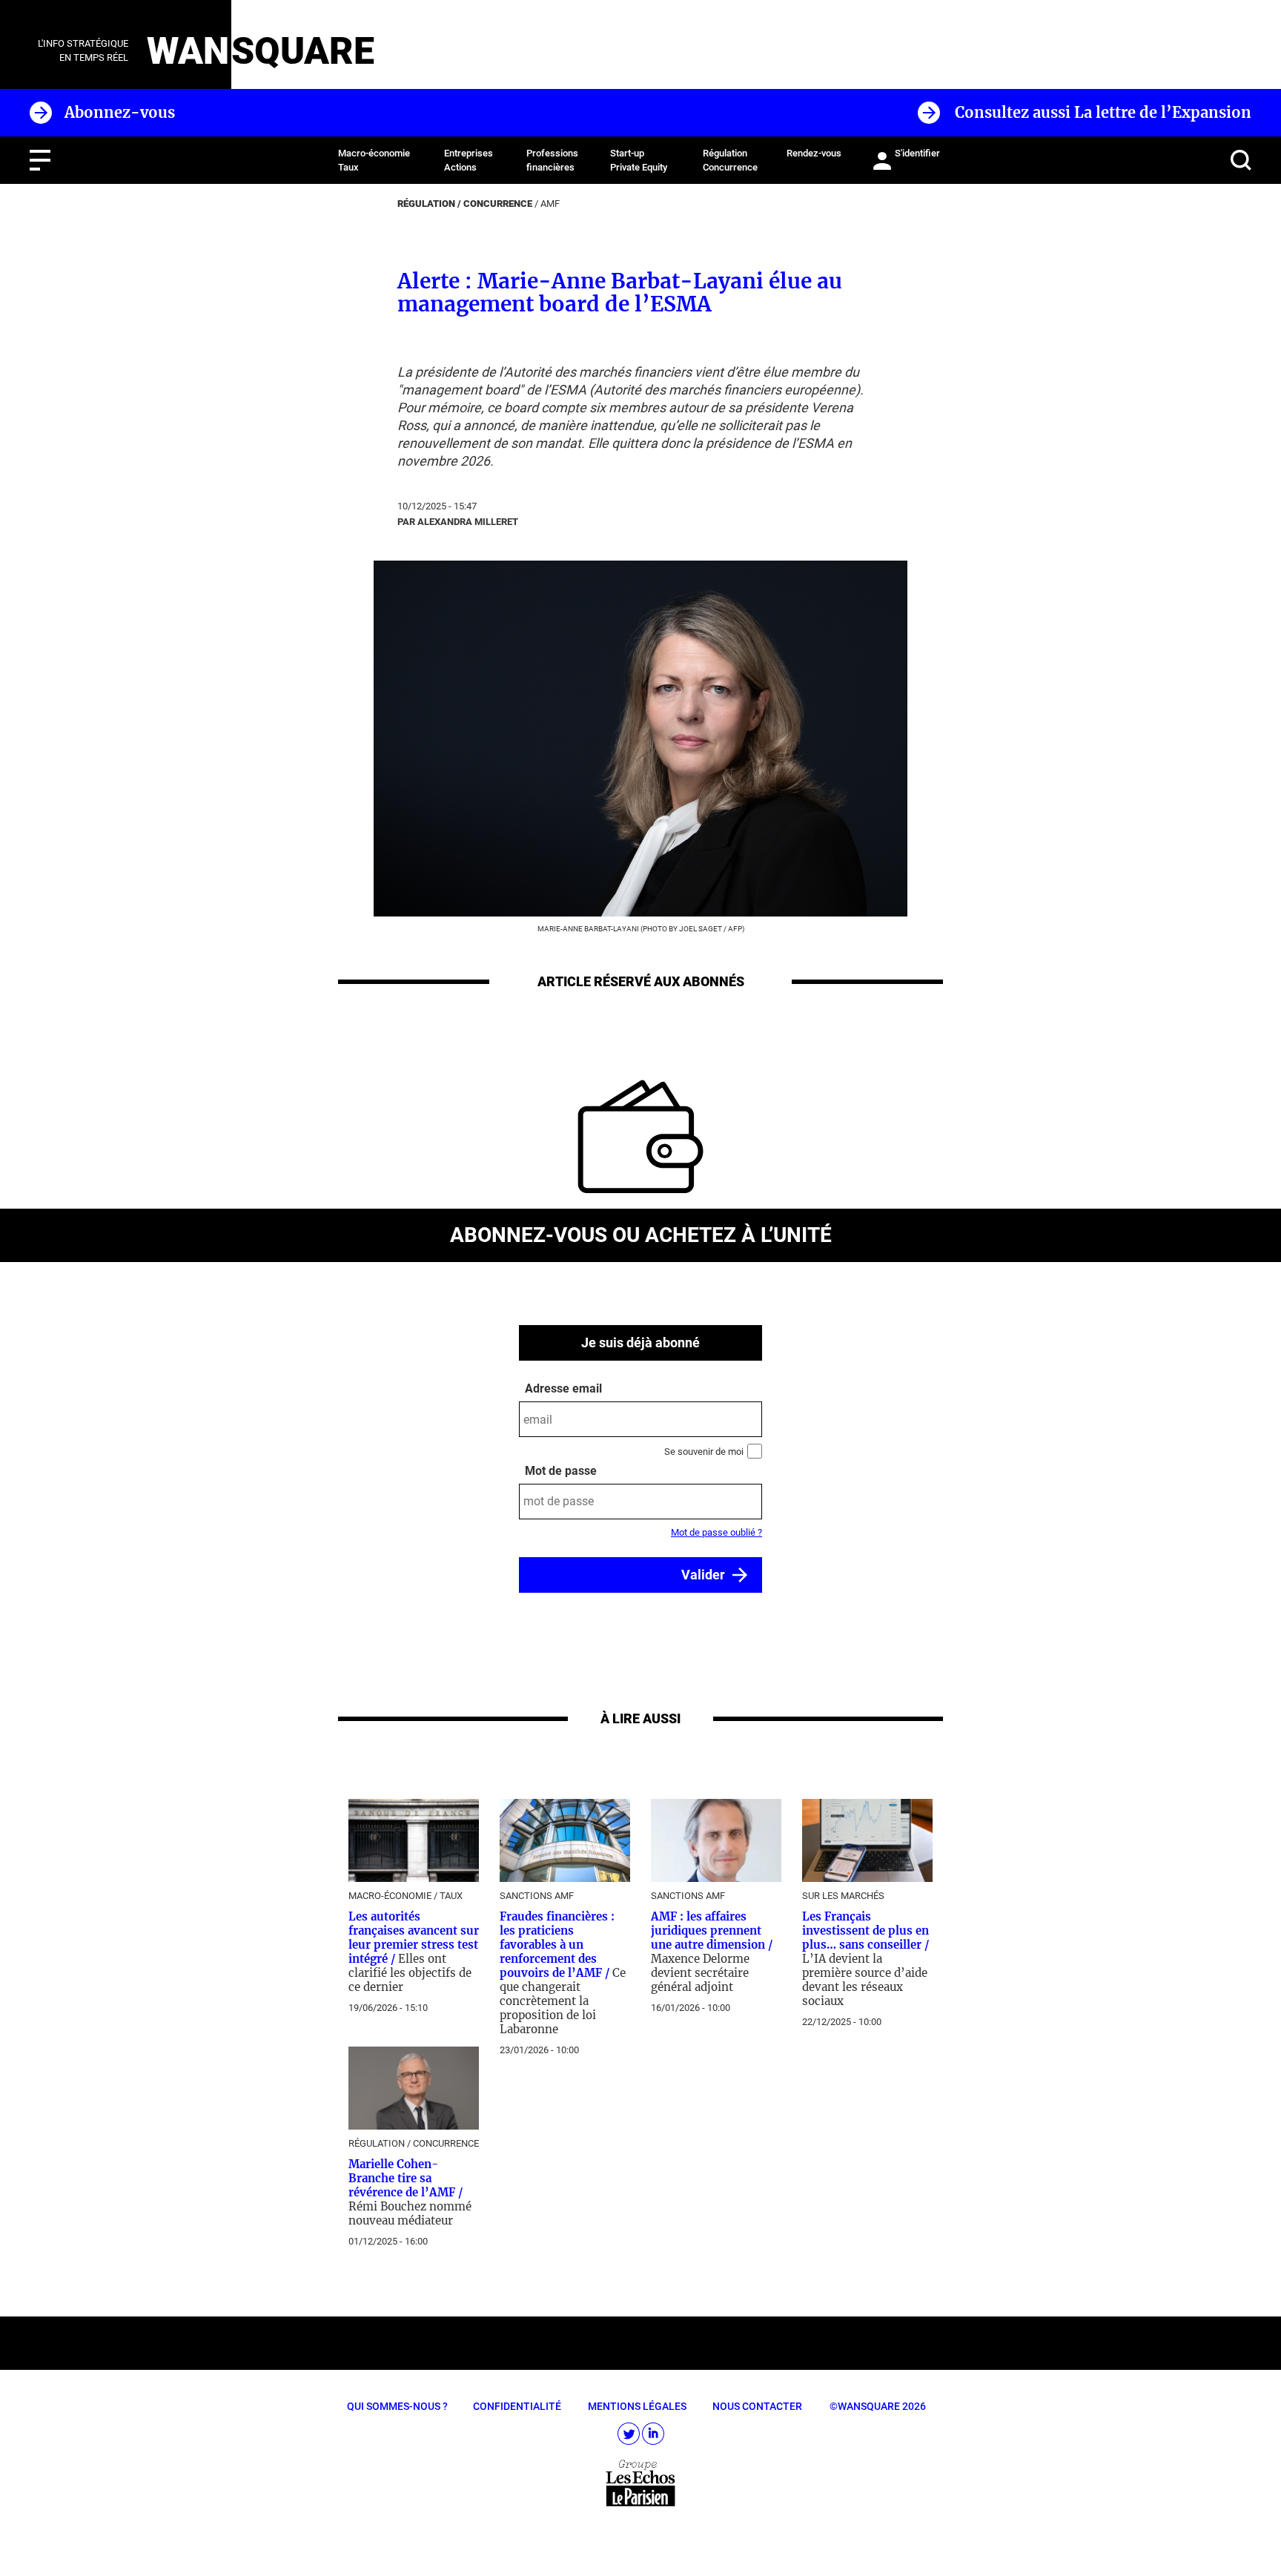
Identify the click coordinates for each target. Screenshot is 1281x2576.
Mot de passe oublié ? (716, 1532)
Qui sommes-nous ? (397, 2406)
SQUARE (303, 51)
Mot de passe (561, 1471)
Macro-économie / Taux (406, 1896)
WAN (188, 51)
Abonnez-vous (120, 112)
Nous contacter (757, 2406)
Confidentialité (517, 2406)
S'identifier (917, 153)
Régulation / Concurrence (465, 204)
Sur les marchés (843, 1896)
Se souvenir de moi (704, 1452)
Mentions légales (637, 2406)
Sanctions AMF (537, 1896)
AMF (550, 204)
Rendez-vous (814, 153)
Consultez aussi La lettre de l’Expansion (1103, 112)
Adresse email (563, 1388)
